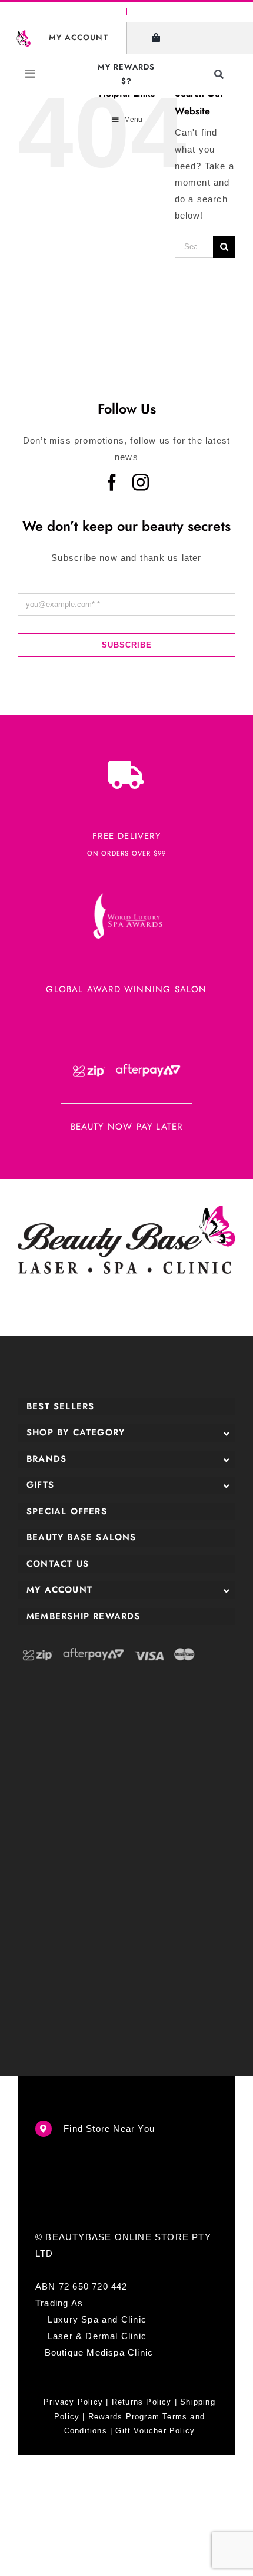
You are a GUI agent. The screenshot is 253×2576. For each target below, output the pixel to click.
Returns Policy (142, 2402)
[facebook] (112, 483)
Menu (133, 120)
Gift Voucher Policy (155, 2431)
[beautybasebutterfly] (23, 34)
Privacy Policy (73, 2402)
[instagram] (141, 483)
